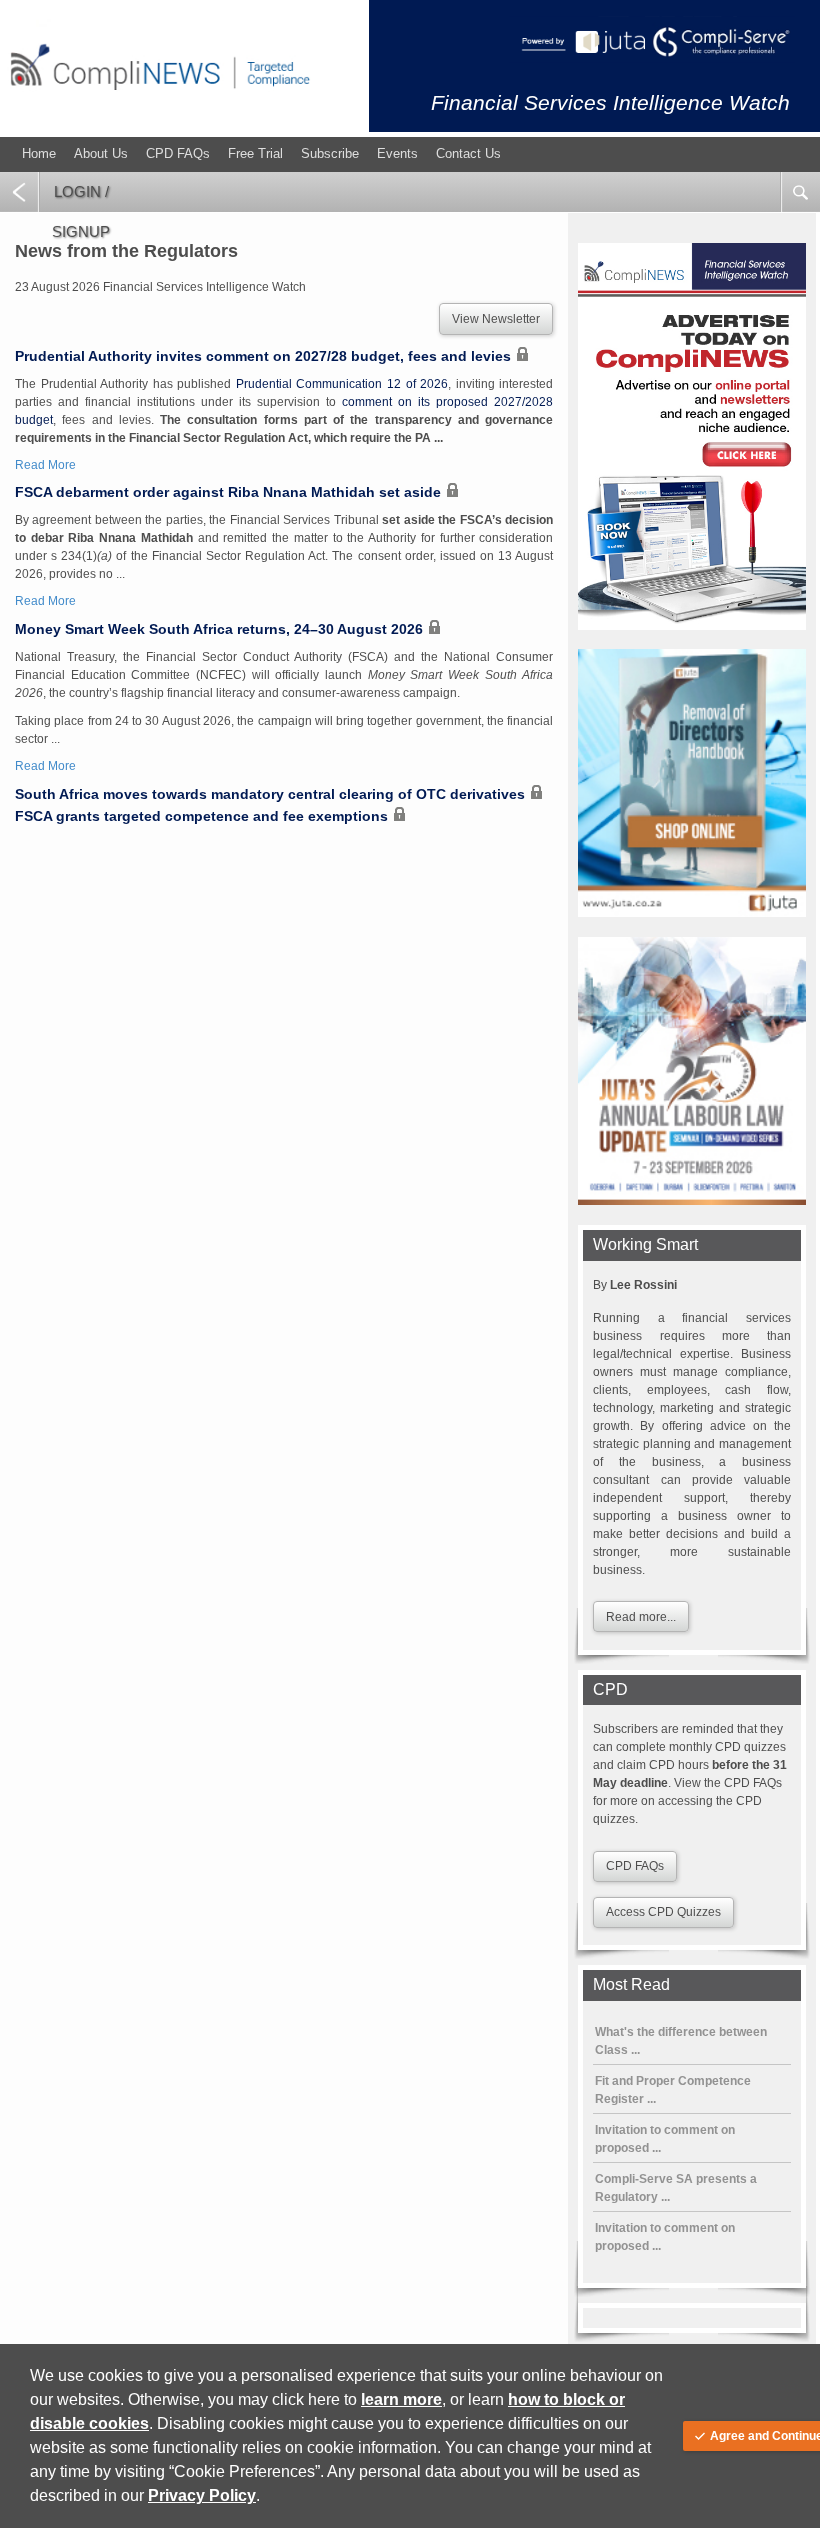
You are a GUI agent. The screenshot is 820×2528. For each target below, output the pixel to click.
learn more (401, 2399)
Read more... (641, 1617)
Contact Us (468, 153)
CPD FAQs (178, 153)
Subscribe (330, 153)
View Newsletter (496, 319)
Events (397, 153)
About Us (101, 153)
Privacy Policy (202, 2495)
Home (39, 153)
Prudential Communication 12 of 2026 (342, 384)
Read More (45, 465)
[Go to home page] (160, 105)
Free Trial (255, 153)
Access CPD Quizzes (663, 1912)
